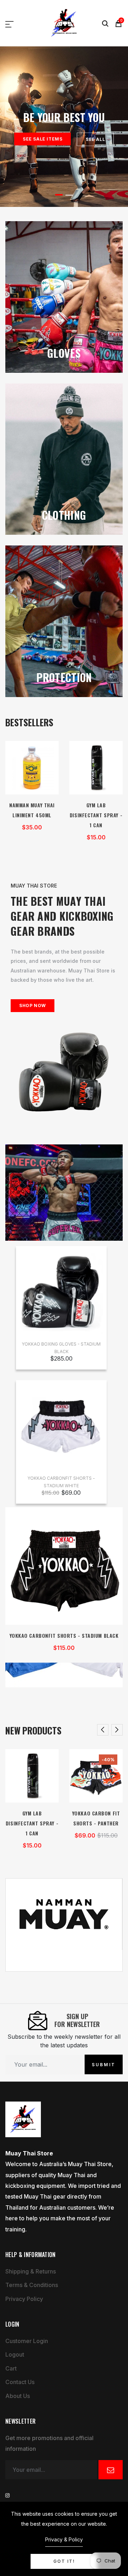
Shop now (33, 1005)
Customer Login (27, 2341)
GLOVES (64, 353)
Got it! (64, 2561)
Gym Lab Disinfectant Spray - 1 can (96, 815)
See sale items (42, 139)
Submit (104, 2064)
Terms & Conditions (32, 2285)
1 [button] (59, 195)
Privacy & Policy (64, 2539)
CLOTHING (64, 515)
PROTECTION (64, 677)
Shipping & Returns (31, 2271)
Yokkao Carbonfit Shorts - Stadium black (64, 1635)
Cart (11, 2368)
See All (95, 139)
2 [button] (69, 195)
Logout (15, 2354)
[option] (64, 127)
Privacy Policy (24, 2299)
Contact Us (20, 2382)
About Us (18, 2396)
